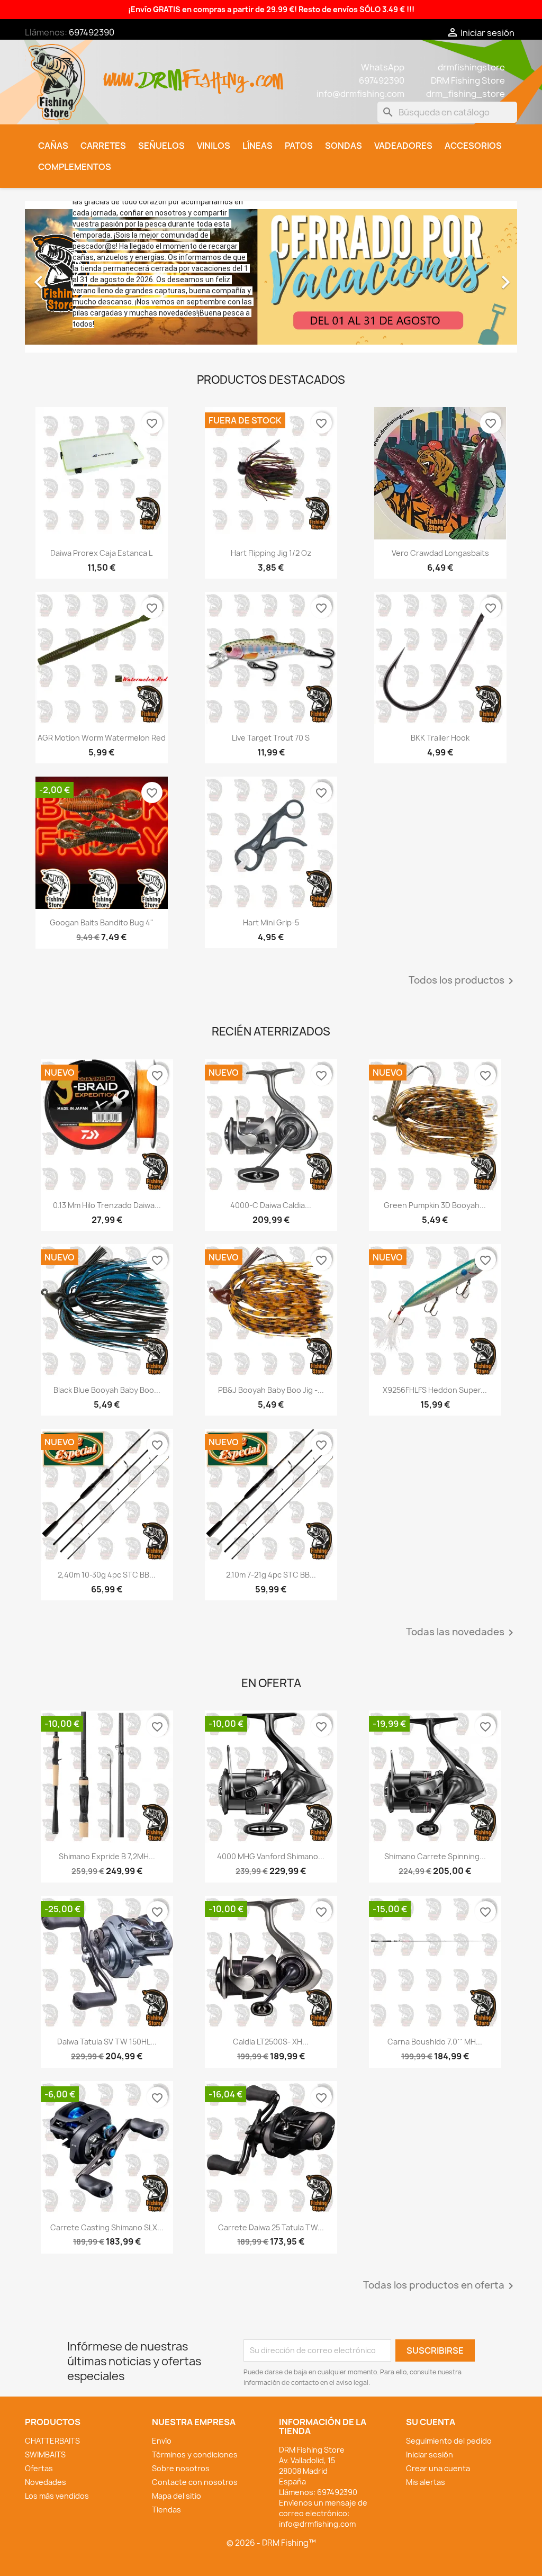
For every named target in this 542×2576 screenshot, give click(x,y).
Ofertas (39, 2468)
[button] (62, 277)
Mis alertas (426, 2482)
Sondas (344, 146)
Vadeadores (403, 146)
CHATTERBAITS (52, 2441)
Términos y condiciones (195, 2455)
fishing (215, 74)
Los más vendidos (57, 2496)
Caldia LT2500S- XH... (271, 2042)
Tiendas (166, 2510)
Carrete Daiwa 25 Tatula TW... (271, 2227)
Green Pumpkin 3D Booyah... (435, 1205)
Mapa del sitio (177, 2496)
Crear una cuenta (438, 2468)
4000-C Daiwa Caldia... (271, 1205)
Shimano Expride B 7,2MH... (107, 1856)
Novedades (46, 2482)
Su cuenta (431, 2422)
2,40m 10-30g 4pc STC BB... (107, 1575)
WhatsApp (383, 67)
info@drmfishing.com (360, 94)
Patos (299, 146)
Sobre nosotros (181, 2468)
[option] (271, 277)
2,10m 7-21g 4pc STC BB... (271, 1575)
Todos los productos (463, 981)
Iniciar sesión (430, 2455)
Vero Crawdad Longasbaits (440, 553)
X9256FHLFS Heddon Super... (435, 1390)
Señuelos (161, 146)
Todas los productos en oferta (440, 2286)
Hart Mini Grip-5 (271, 922)
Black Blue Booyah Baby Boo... (107, 1390)
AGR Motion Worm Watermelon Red (102, 738)
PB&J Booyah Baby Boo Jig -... (271, 1390)
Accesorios (473, 146)
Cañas (53, 146)
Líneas (258, 146)
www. (122, 74)
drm (161, 71)
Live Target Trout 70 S (271, 738)
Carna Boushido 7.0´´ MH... (435, 2042)
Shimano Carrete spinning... (435, 1856)
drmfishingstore (471, 67)
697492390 (92, 32)
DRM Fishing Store (468, 80)
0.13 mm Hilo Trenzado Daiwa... (107, 1205)
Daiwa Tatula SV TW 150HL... (107, 2042)
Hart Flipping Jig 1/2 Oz (271, 553)
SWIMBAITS (45, 2455)
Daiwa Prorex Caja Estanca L (101, 553)
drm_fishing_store (466, 94)
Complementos (75, 167)
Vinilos (214, 146)
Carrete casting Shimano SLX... (107, 2227)
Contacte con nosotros (195, 2482)
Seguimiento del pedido (449, 2441)
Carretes (103, 146)
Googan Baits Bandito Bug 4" (102, 922)
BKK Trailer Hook (440, 738)
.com (265, 74)
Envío (162, 2441)
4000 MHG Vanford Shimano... (271, 1856)
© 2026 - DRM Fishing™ (271, 2543)
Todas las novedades (462, 1633)
